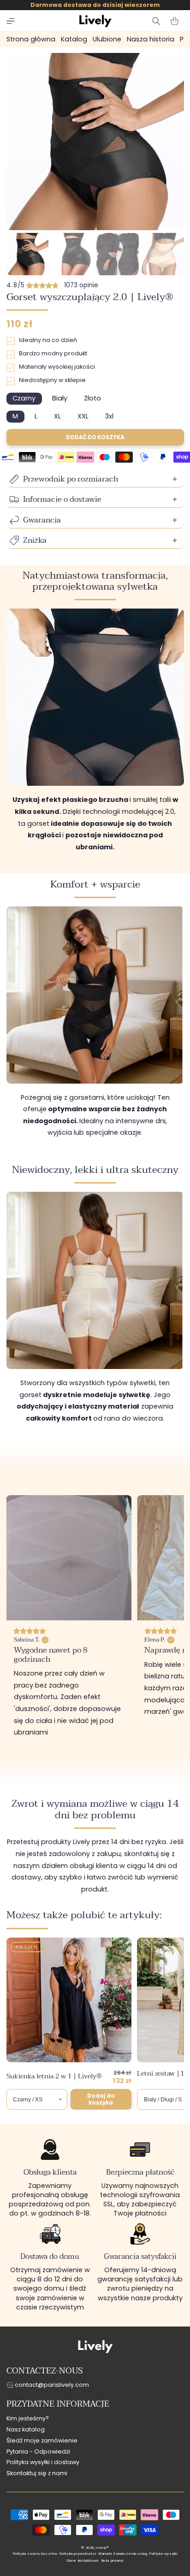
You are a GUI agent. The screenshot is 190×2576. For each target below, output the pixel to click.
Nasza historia (151, 39)
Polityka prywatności (78, 2554)
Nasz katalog (26, 2429)
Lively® (102, 2548)
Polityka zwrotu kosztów (35, 2554)
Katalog (74, 39)
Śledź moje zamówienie (42, 2440)
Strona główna (31, 39)
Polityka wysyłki (163, 2554)
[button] (11, 21)
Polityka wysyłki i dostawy (43, 2462)
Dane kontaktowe (83, 2561)
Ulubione (107, 39)
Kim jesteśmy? (28, 2418)
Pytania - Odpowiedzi (38, 2451)
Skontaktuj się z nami (37, 2473)
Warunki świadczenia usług (123, 2554)
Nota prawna (113, 2561)
